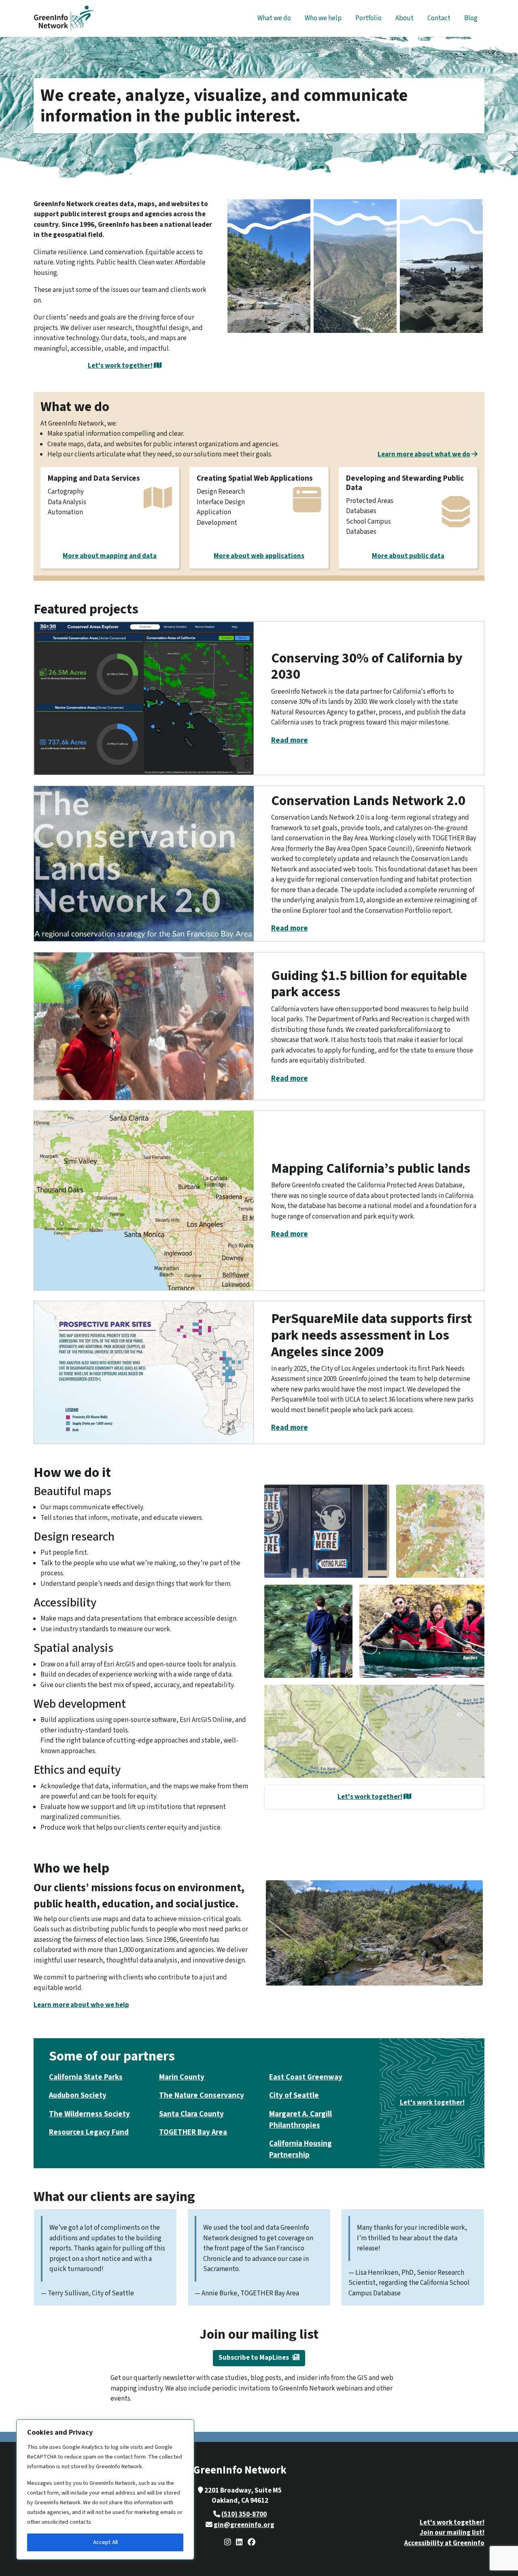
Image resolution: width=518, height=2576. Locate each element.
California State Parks (86, 2077)
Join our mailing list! (452, 2533)
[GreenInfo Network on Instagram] (228, 2543)
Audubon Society (78, 2096)
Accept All (105, 2542)
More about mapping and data (110, 556)
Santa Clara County (191, 2114)
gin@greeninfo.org (244, 2525)
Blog (471, 18)
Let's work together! (120, 366)
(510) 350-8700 (244, 2514)
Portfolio (368, 18)
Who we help (323, 18)
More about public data (408, 556)
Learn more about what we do (424, 454)
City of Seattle (294, 2096)
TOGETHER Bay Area (193, 2132)
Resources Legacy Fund (89, 2132)
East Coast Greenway (306, 2077)
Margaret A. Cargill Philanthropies (300, 2120)
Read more (290, 740)
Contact (439, 18)
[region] (105, 2490)
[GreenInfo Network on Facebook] (252, 2543)
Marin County (182, 2077)
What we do (274, 18)
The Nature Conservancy (202, 2096)
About (404, 18)
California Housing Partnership (300, 2149)
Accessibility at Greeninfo (444, 2543)
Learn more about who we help (81, 2005)
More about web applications (259, 556)
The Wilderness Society (89, 2114)
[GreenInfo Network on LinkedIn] (239, 2543)
